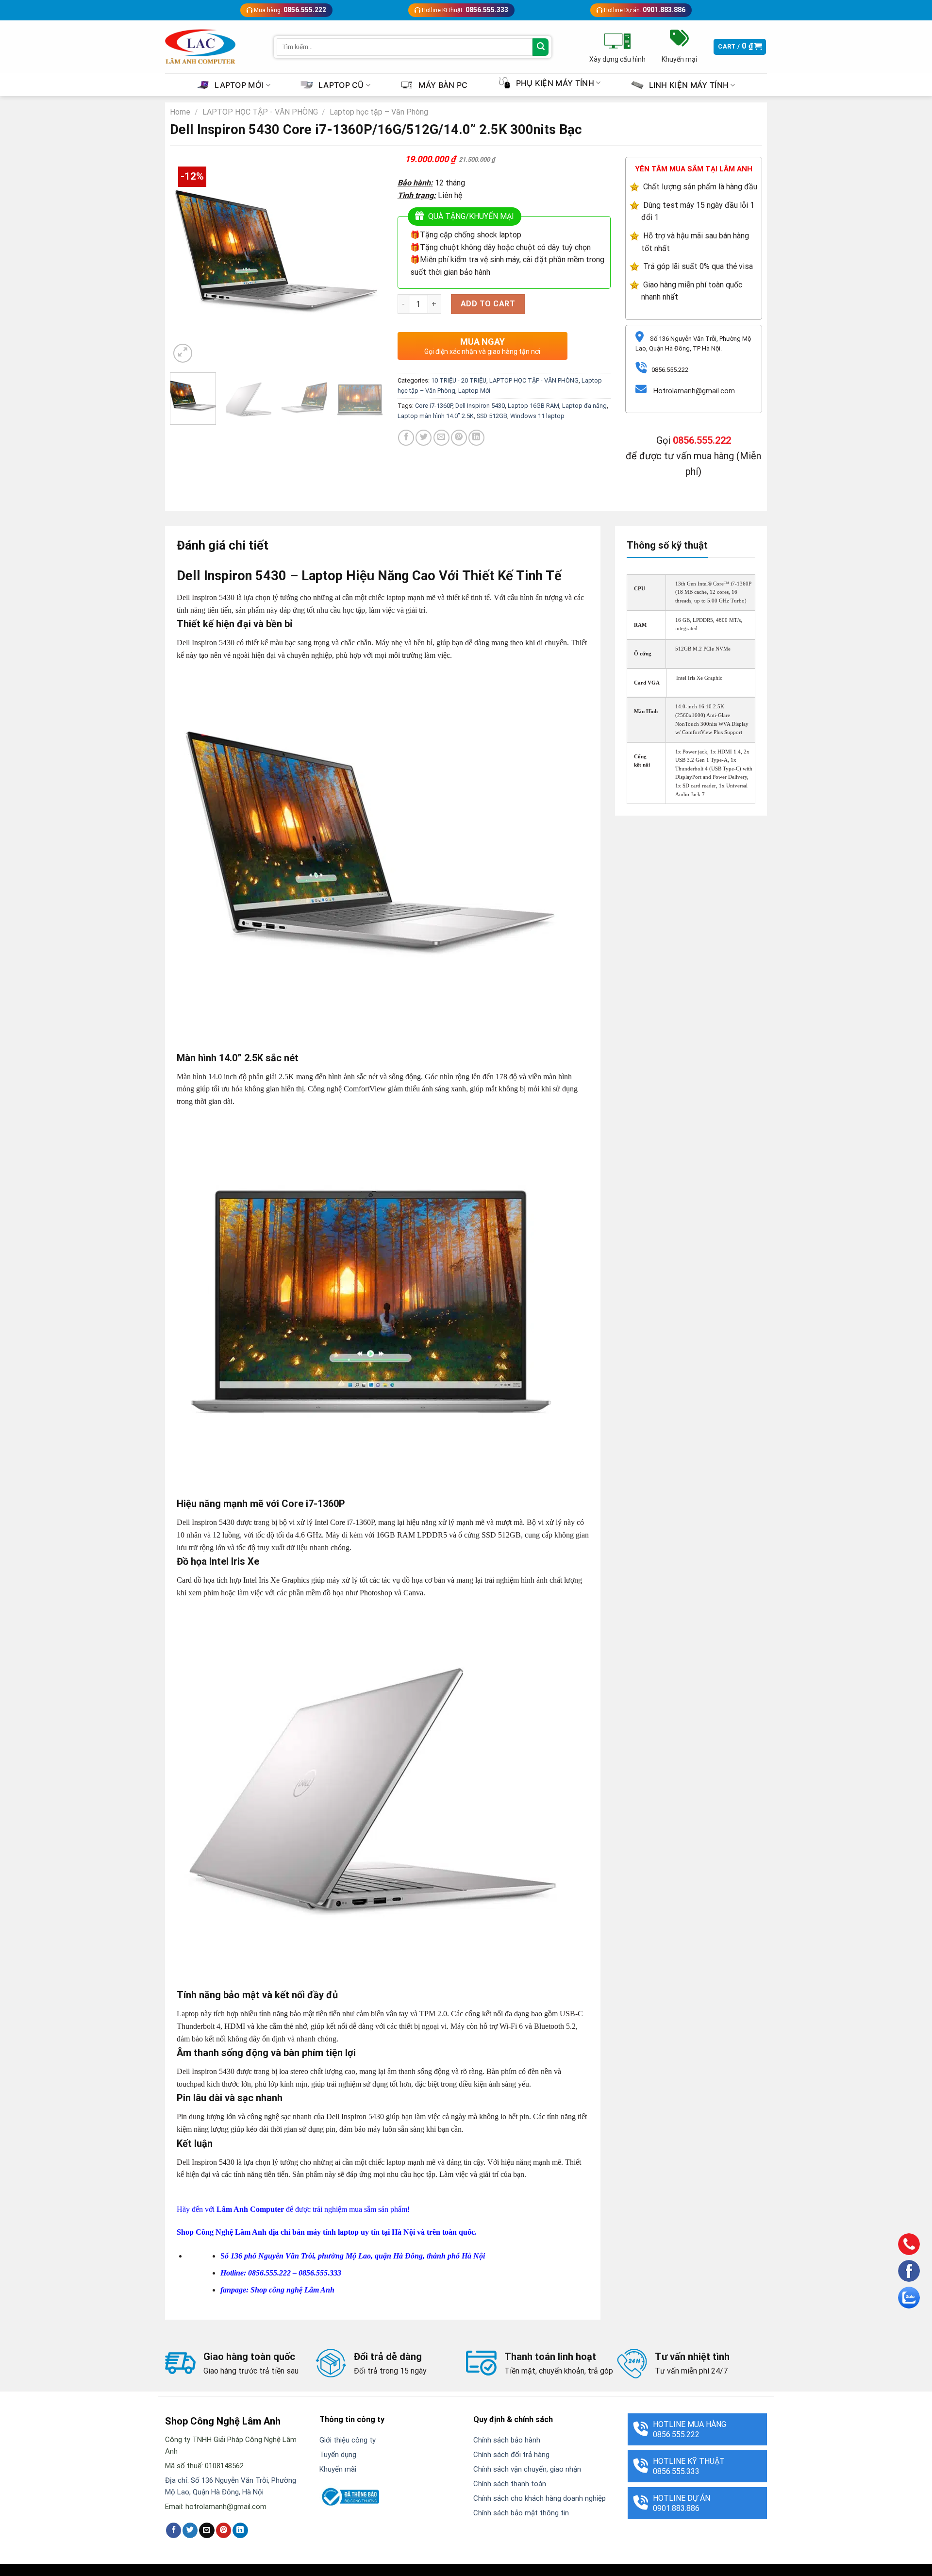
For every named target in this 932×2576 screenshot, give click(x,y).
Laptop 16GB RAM (533, 406)
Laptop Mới (474, 391)
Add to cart (488, 304)
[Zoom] (183, 353)
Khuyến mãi (338, 2469)
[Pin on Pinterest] (459, 438)
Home (180, 112)
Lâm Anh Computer (250, 2209)
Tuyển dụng (338, 2455)
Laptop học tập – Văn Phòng (379, 112)
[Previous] (186, 259)
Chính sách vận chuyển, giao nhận (527, 2469)
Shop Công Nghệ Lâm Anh (222, 2232)
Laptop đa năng (584, 406)
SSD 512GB (492, 416)
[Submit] (541, 47)
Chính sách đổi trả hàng (511, 2455)
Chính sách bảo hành (507, 2440)
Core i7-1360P (434, 406)
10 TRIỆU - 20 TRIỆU (459, 380)
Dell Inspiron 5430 (480, 406)
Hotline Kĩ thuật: (464, 10)
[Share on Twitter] (424, 438)
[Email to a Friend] (441, 438)
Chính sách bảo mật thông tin (521, 2513)
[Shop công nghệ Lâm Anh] (200, 47)
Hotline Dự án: (644, 10)
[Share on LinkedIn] (476, 438)
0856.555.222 (702, 440)
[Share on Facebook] (406, 438)
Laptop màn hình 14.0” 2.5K (436, 416)
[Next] (366, 259)
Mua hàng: (289, 10)
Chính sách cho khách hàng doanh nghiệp (540, 2498)
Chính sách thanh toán (510, 2484)
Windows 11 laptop (537, 416)
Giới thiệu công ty (348, 2440)
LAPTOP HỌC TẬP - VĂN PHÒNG (260, 112)
